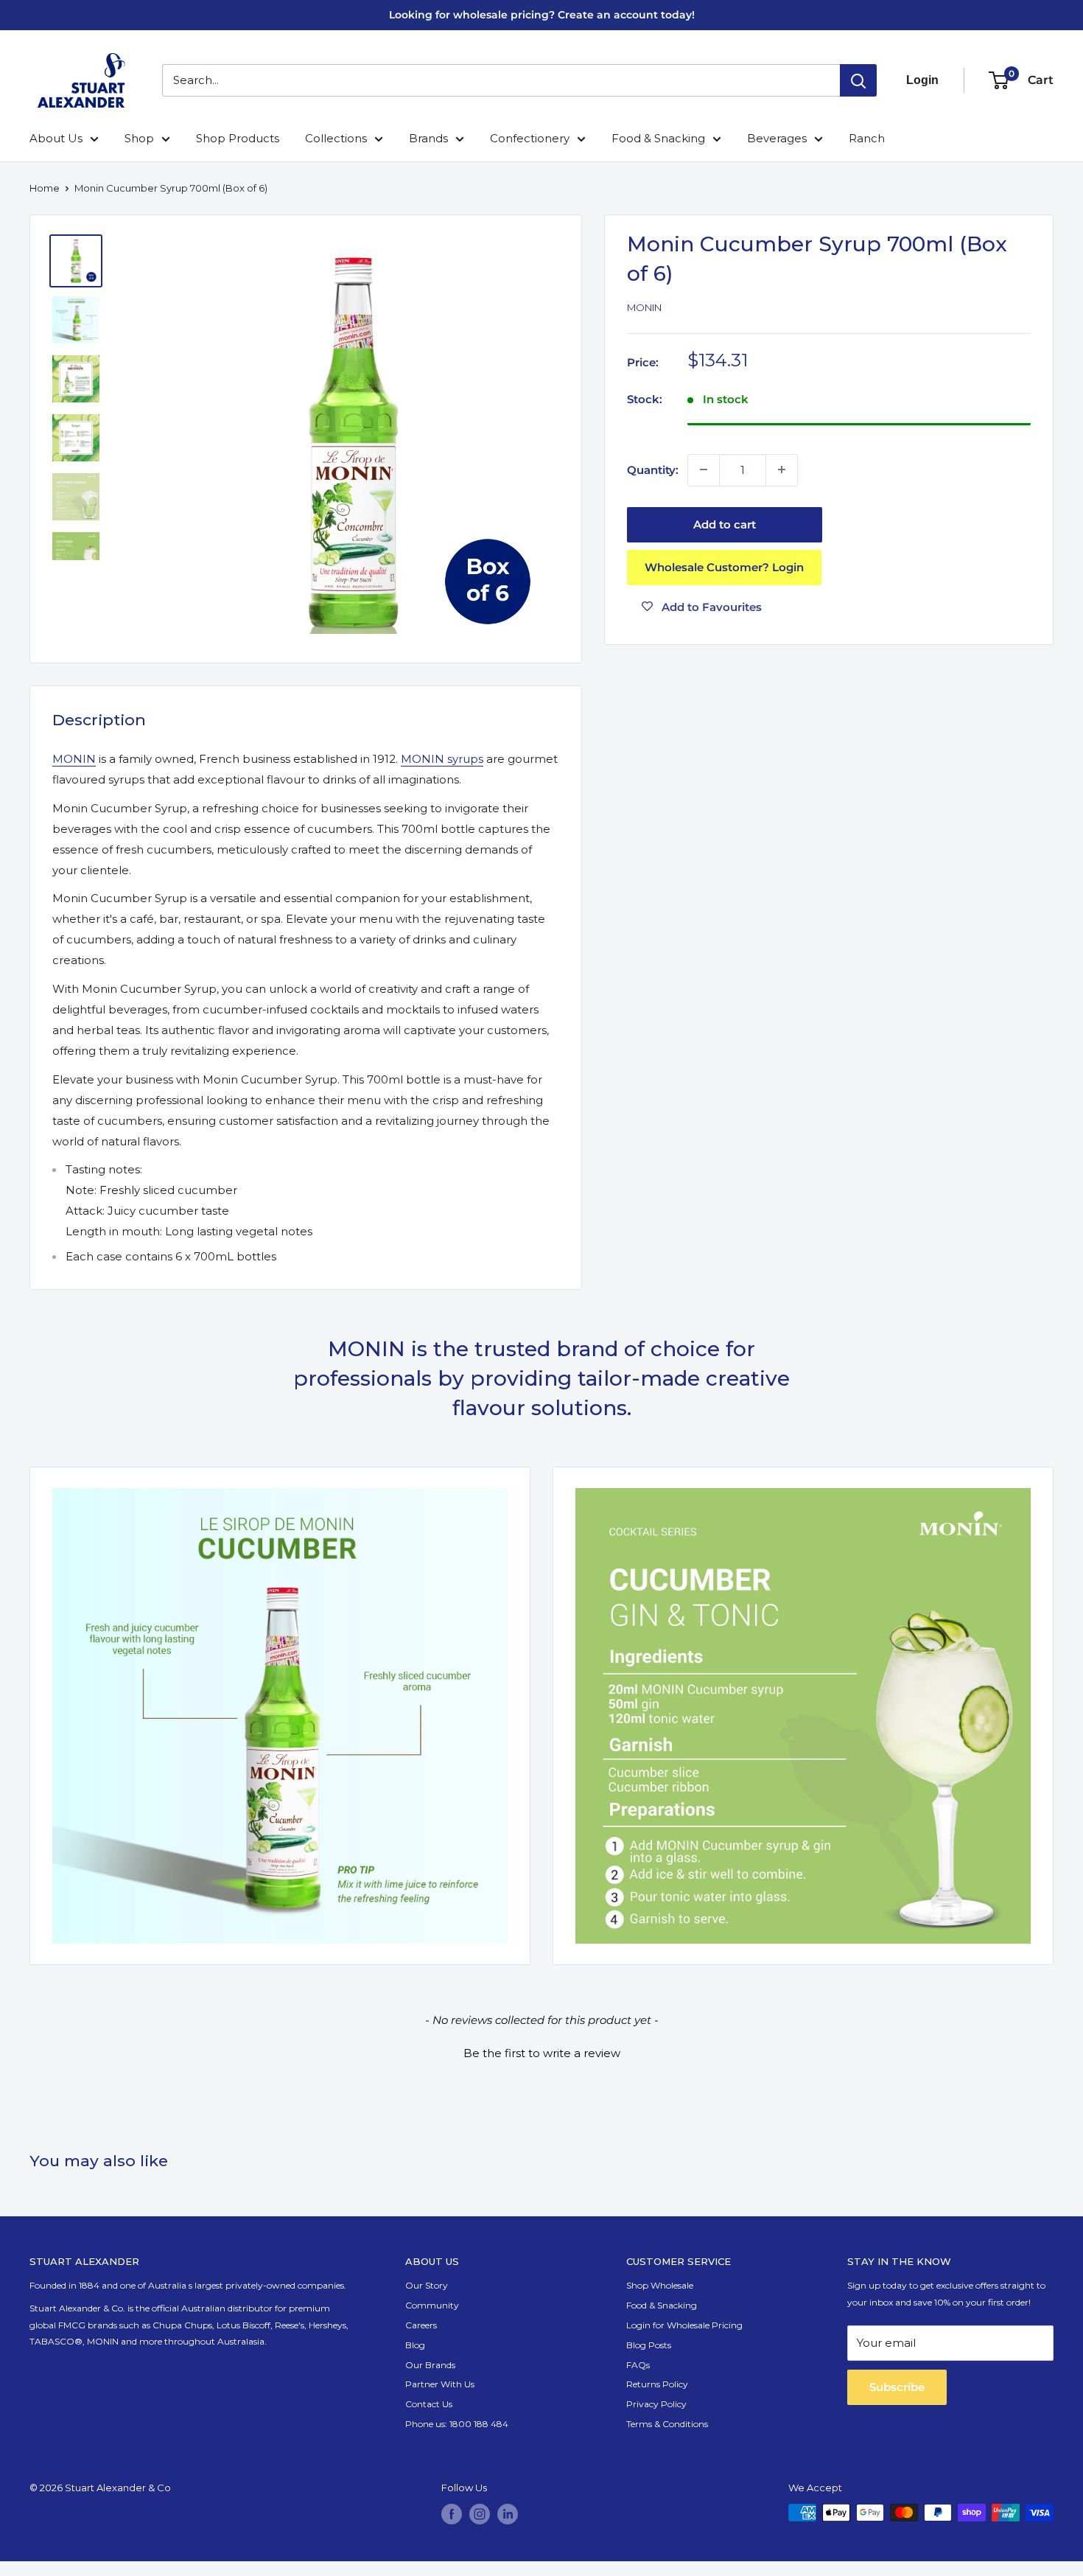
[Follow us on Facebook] (452, 2514)
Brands (428, 138)
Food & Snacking (658, 138)
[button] (541, 2051)
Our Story (427, 2285)
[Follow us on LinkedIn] (508, 2514)
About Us (56, 138)
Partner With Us (440, 2384)
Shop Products (238, 138)
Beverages (777, 138)
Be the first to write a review (542, 2053)
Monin (644, 307)
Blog (415, 2345)
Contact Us (429, 2404)
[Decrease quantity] (704, 470)
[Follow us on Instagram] (480, 2514)
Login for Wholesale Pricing (684, 2325)
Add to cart (725, 524)
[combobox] (501, 80)
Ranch (867, 138)
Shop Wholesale (660, 2285)
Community (432, 2305)
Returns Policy (657, 2384)
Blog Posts (649, 2345)
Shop (139, 138)
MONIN (74, 759)
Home (45, 188)
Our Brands (430, 2365)
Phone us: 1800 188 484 (457, 2424)
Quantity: (653, 469)
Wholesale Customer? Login (724, 566)
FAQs (638, 2365)
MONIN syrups (442, 759)
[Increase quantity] (782, 470)
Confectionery (530, 138)
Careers (421, 2325)
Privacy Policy (656, 2404)
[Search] (858, 80)
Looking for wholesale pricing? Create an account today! (542, 15)
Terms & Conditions (667, 2424)
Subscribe (897, 2387)
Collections (336, 138)
